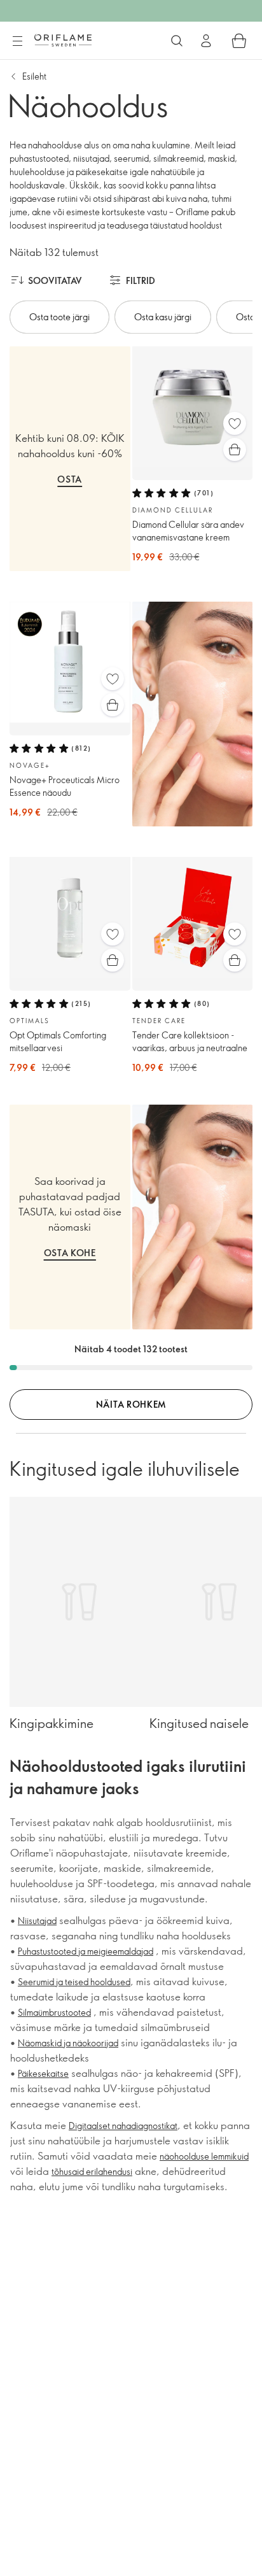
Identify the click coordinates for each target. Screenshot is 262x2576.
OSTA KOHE (70, 1253)
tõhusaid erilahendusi (92, 2171)
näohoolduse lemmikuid (204, 2156)
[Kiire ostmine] (235, 449)
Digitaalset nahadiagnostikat (123, 2126)
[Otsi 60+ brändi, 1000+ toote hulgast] (177, 41)
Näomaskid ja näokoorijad (68, 2043)
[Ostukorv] (239, 41)
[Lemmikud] (235, 423)
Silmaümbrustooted (54, 2012)
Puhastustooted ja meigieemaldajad (86, 1951)
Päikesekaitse (43, 2073)
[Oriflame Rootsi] (63, 40)
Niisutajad (37, 1921)
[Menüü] (17, 41)
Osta (70, 479)
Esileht (34, 76)
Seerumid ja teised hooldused (74, 1982)
